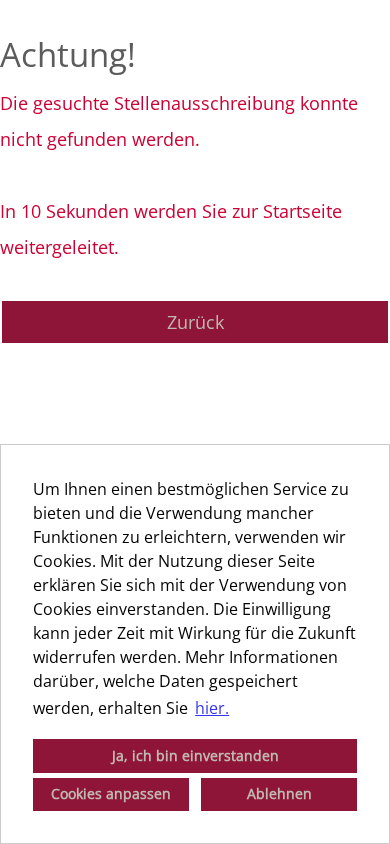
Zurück (195, 322)
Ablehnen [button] (279, 793)
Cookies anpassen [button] (111, 793)
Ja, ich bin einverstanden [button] (195, 755)
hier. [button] (212, 708)
